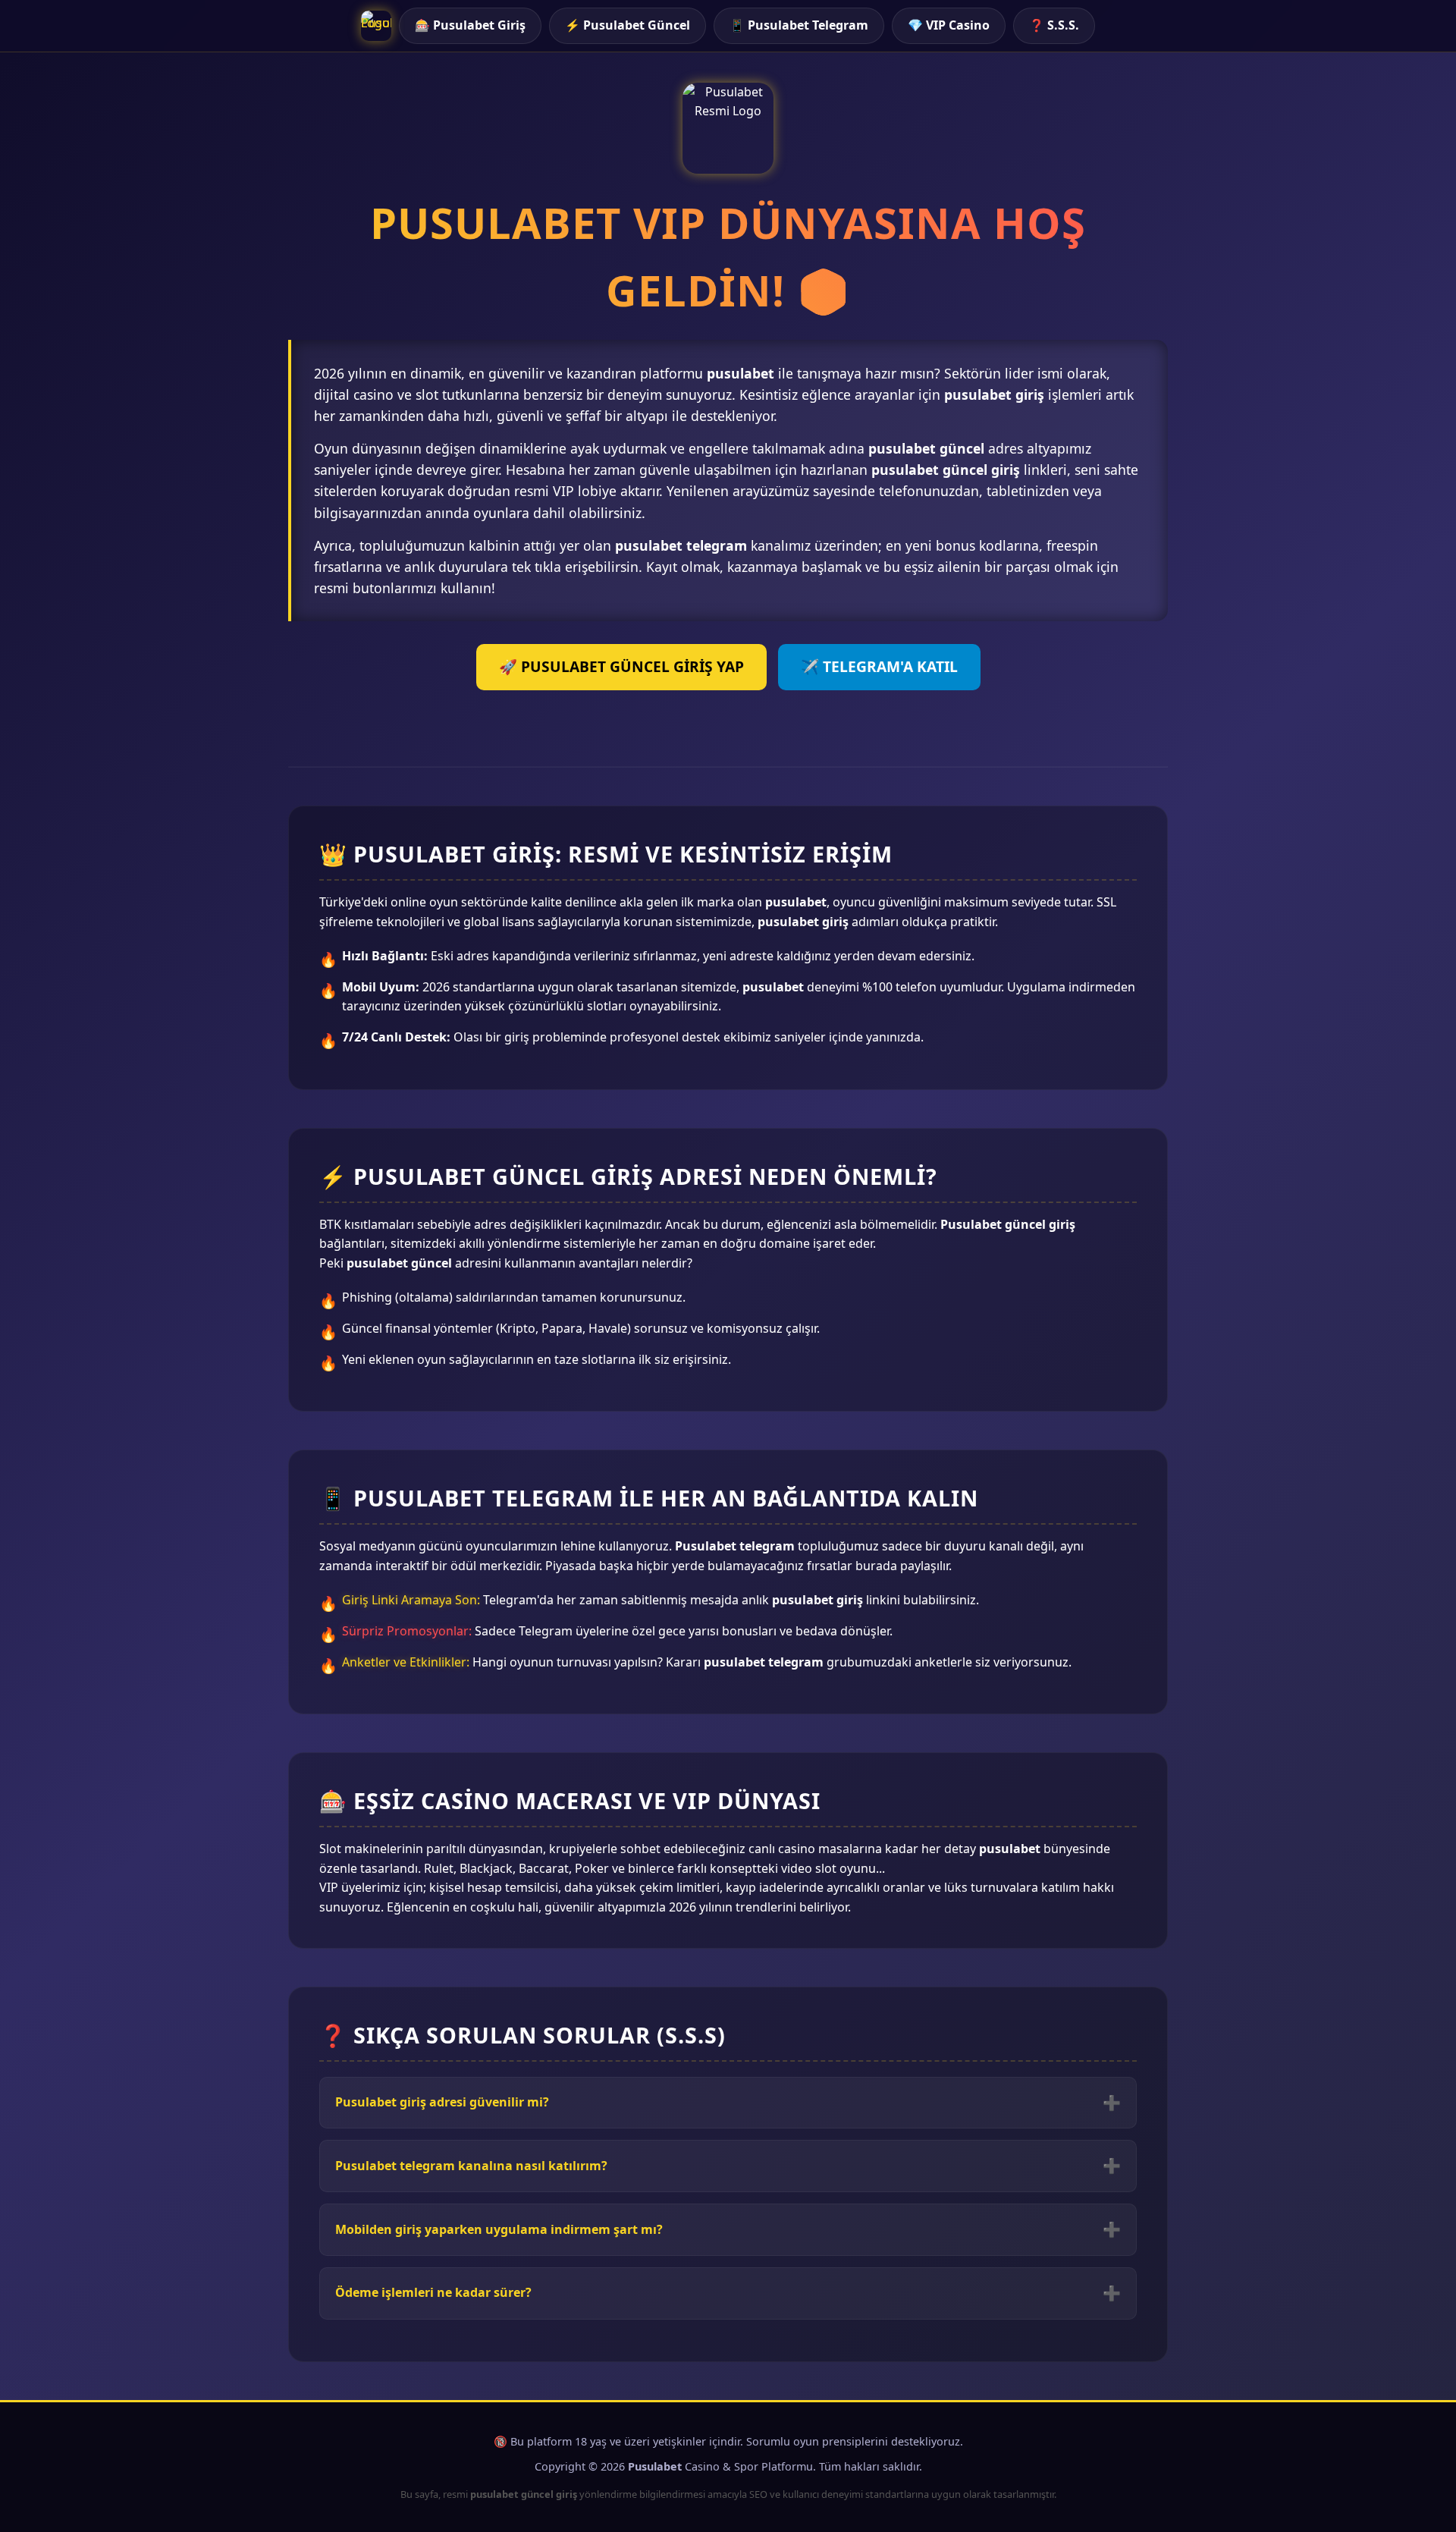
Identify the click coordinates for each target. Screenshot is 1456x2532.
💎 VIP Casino (949, 25)
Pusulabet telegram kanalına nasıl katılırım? (471, 2166)
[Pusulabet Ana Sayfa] (376, 26)
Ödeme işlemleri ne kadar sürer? (433, 2292)
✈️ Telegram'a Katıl (879, 666)
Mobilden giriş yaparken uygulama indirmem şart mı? (499, 2229)
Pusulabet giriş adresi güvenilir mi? (442, 2102)
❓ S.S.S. (1054, 25)
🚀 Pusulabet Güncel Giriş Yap (621, 666)
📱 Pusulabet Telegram (799, 25)
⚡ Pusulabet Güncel (628, 25)
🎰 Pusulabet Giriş (470, 25)
